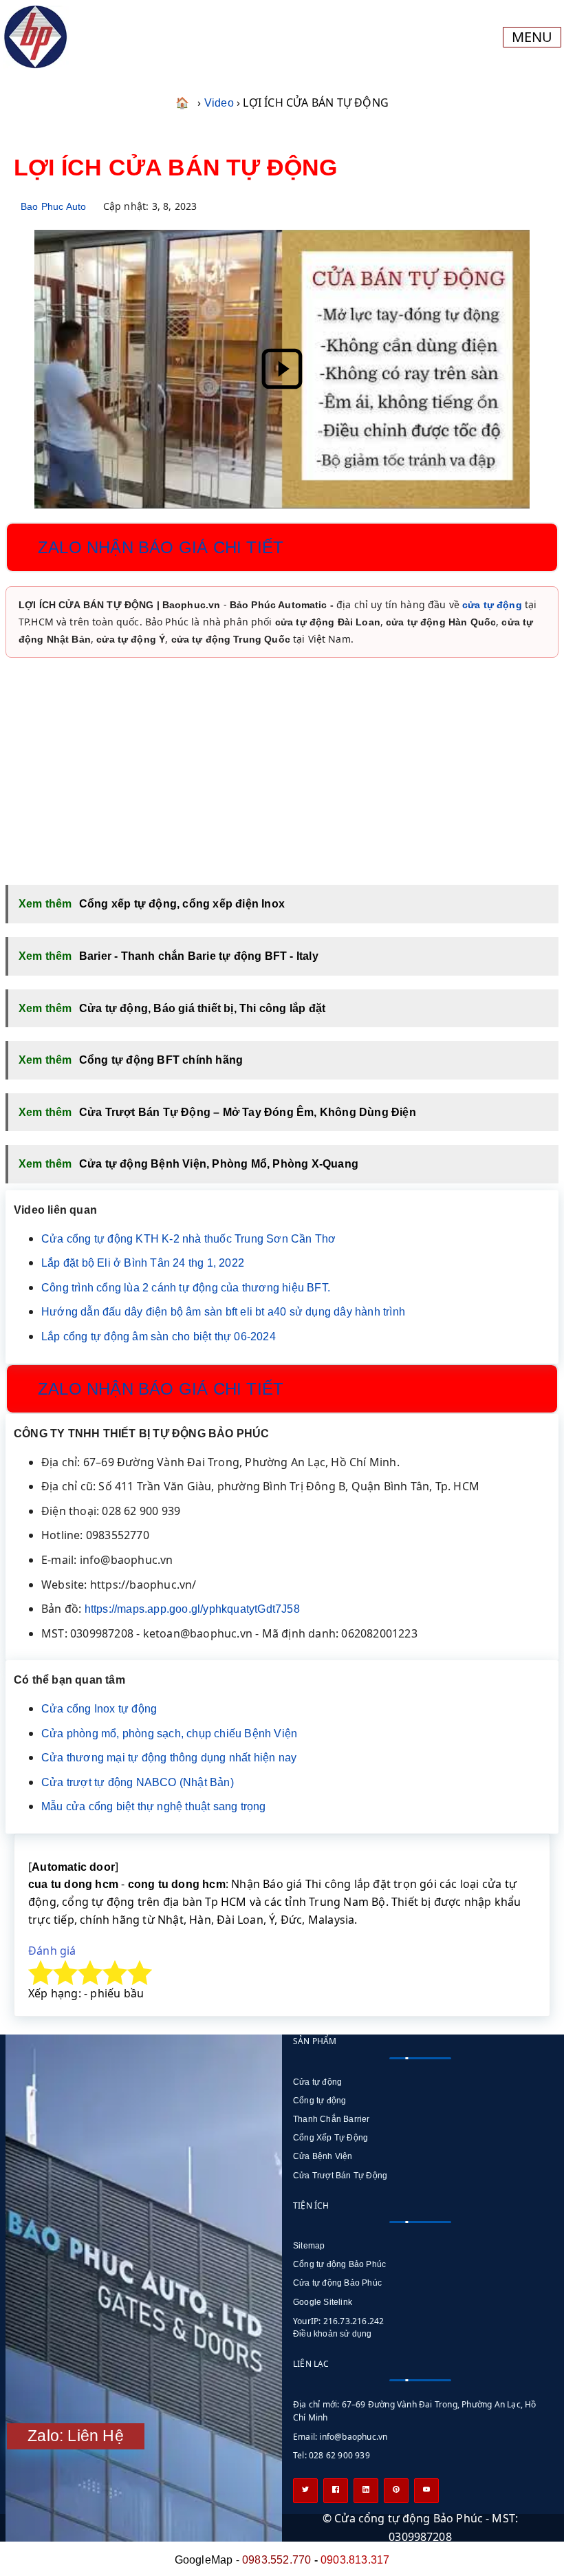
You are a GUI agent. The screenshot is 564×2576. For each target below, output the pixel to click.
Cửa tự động (317, 2082)
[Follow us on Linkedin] (366, 2491)
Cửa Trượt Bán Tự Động (340, 2176)
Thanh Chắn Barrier (332, 2119)
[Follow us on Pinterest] (396, 2491)
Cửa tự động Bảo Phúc (337, 2283)
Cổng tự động (319, 2101)
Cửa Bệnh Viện (323, 2156)
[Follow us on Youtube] (426, 2491)
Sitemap (309, 2246)
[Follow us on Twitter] (305, 2491)
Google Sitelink (323, 2302)
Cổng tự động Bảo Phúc (339, 2264)
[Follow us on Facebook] (336, 2491)
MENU (532, 37)
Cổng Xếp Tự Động (330, 2138)
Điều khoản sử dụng (333, 2334)
